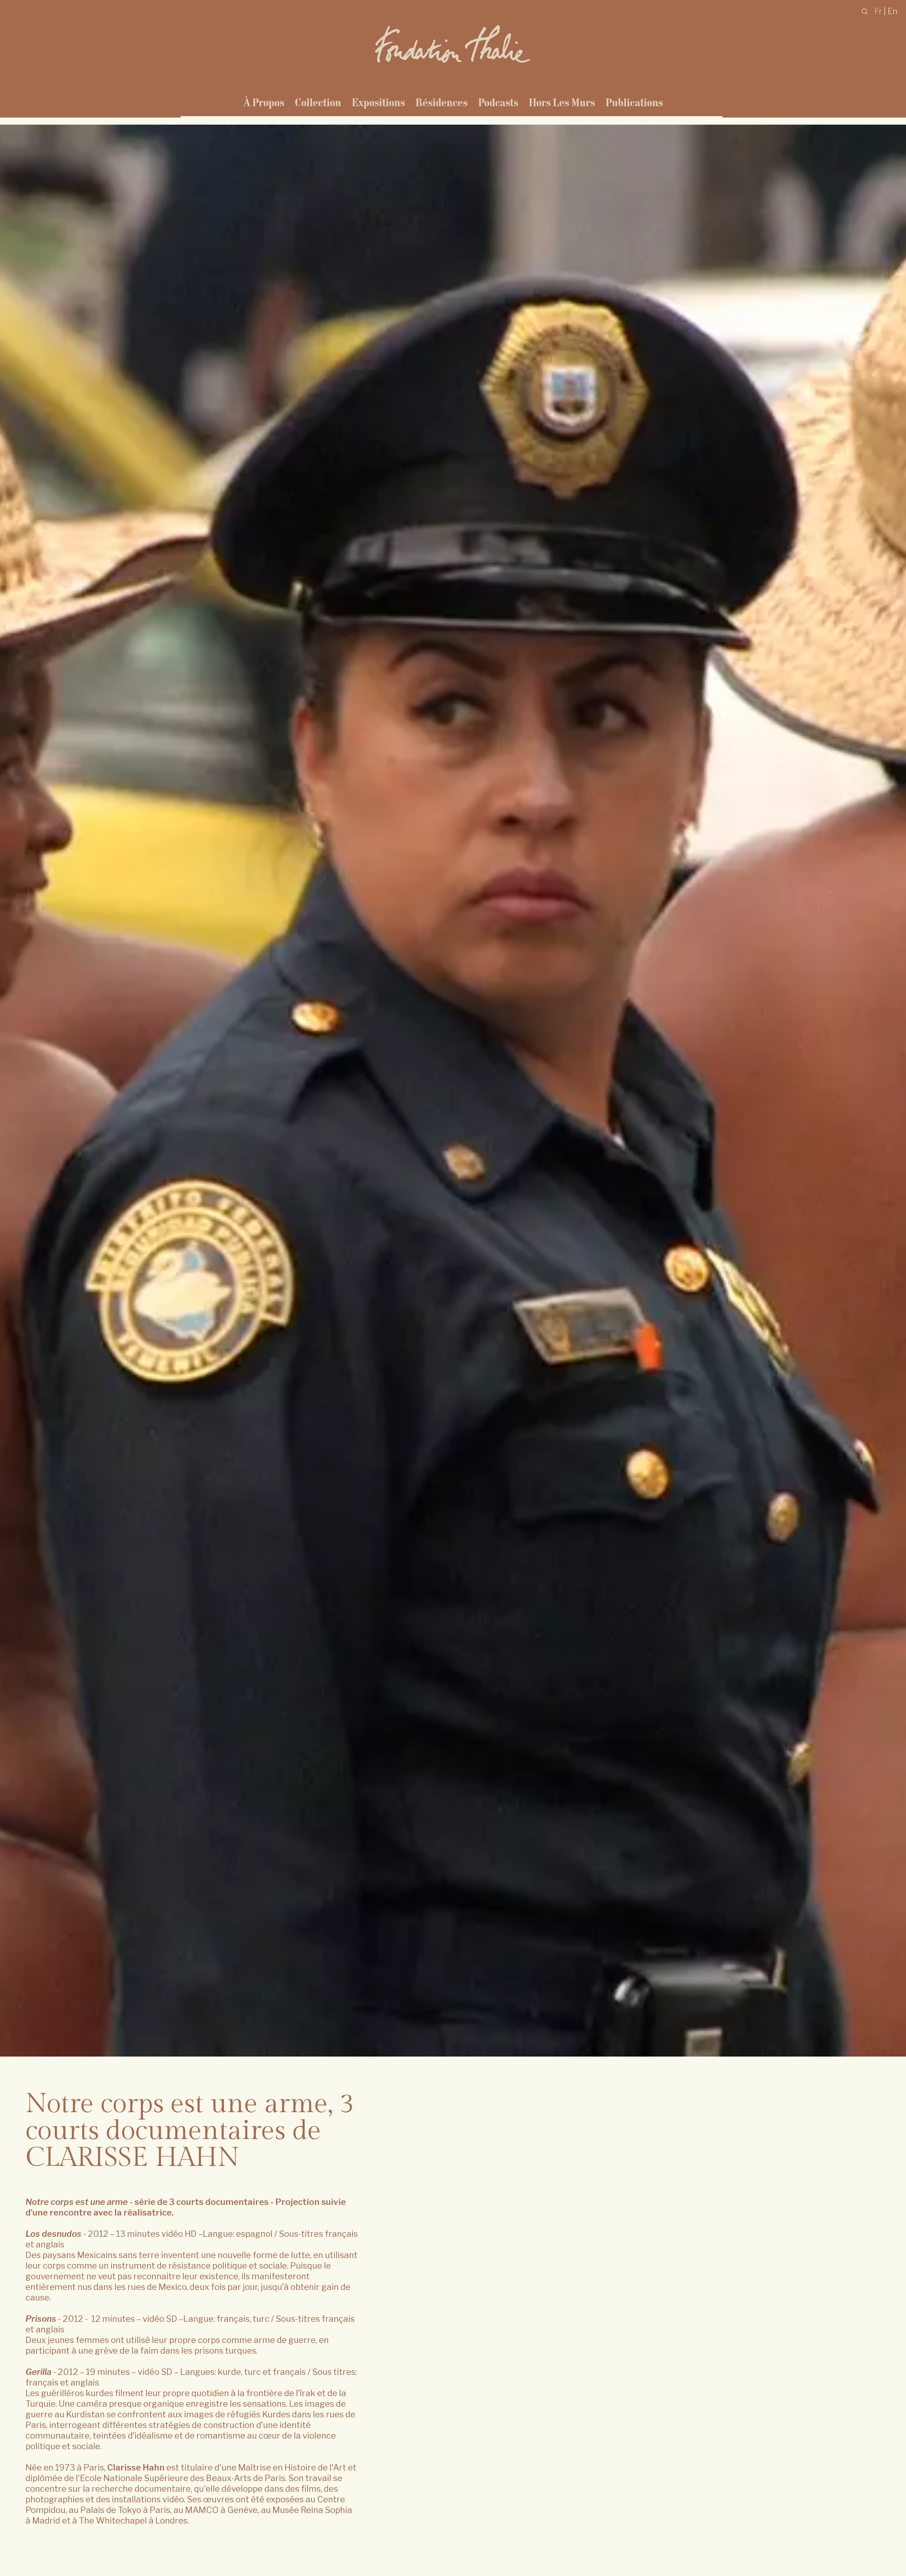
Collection (318, 102)
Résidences (441, 102)
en (893, 11)
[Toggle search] (865, 11)
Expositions (378, 102)
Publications (634, 102)
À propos (264, 102)
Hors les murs (562, 102)
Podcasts (498, 102)
